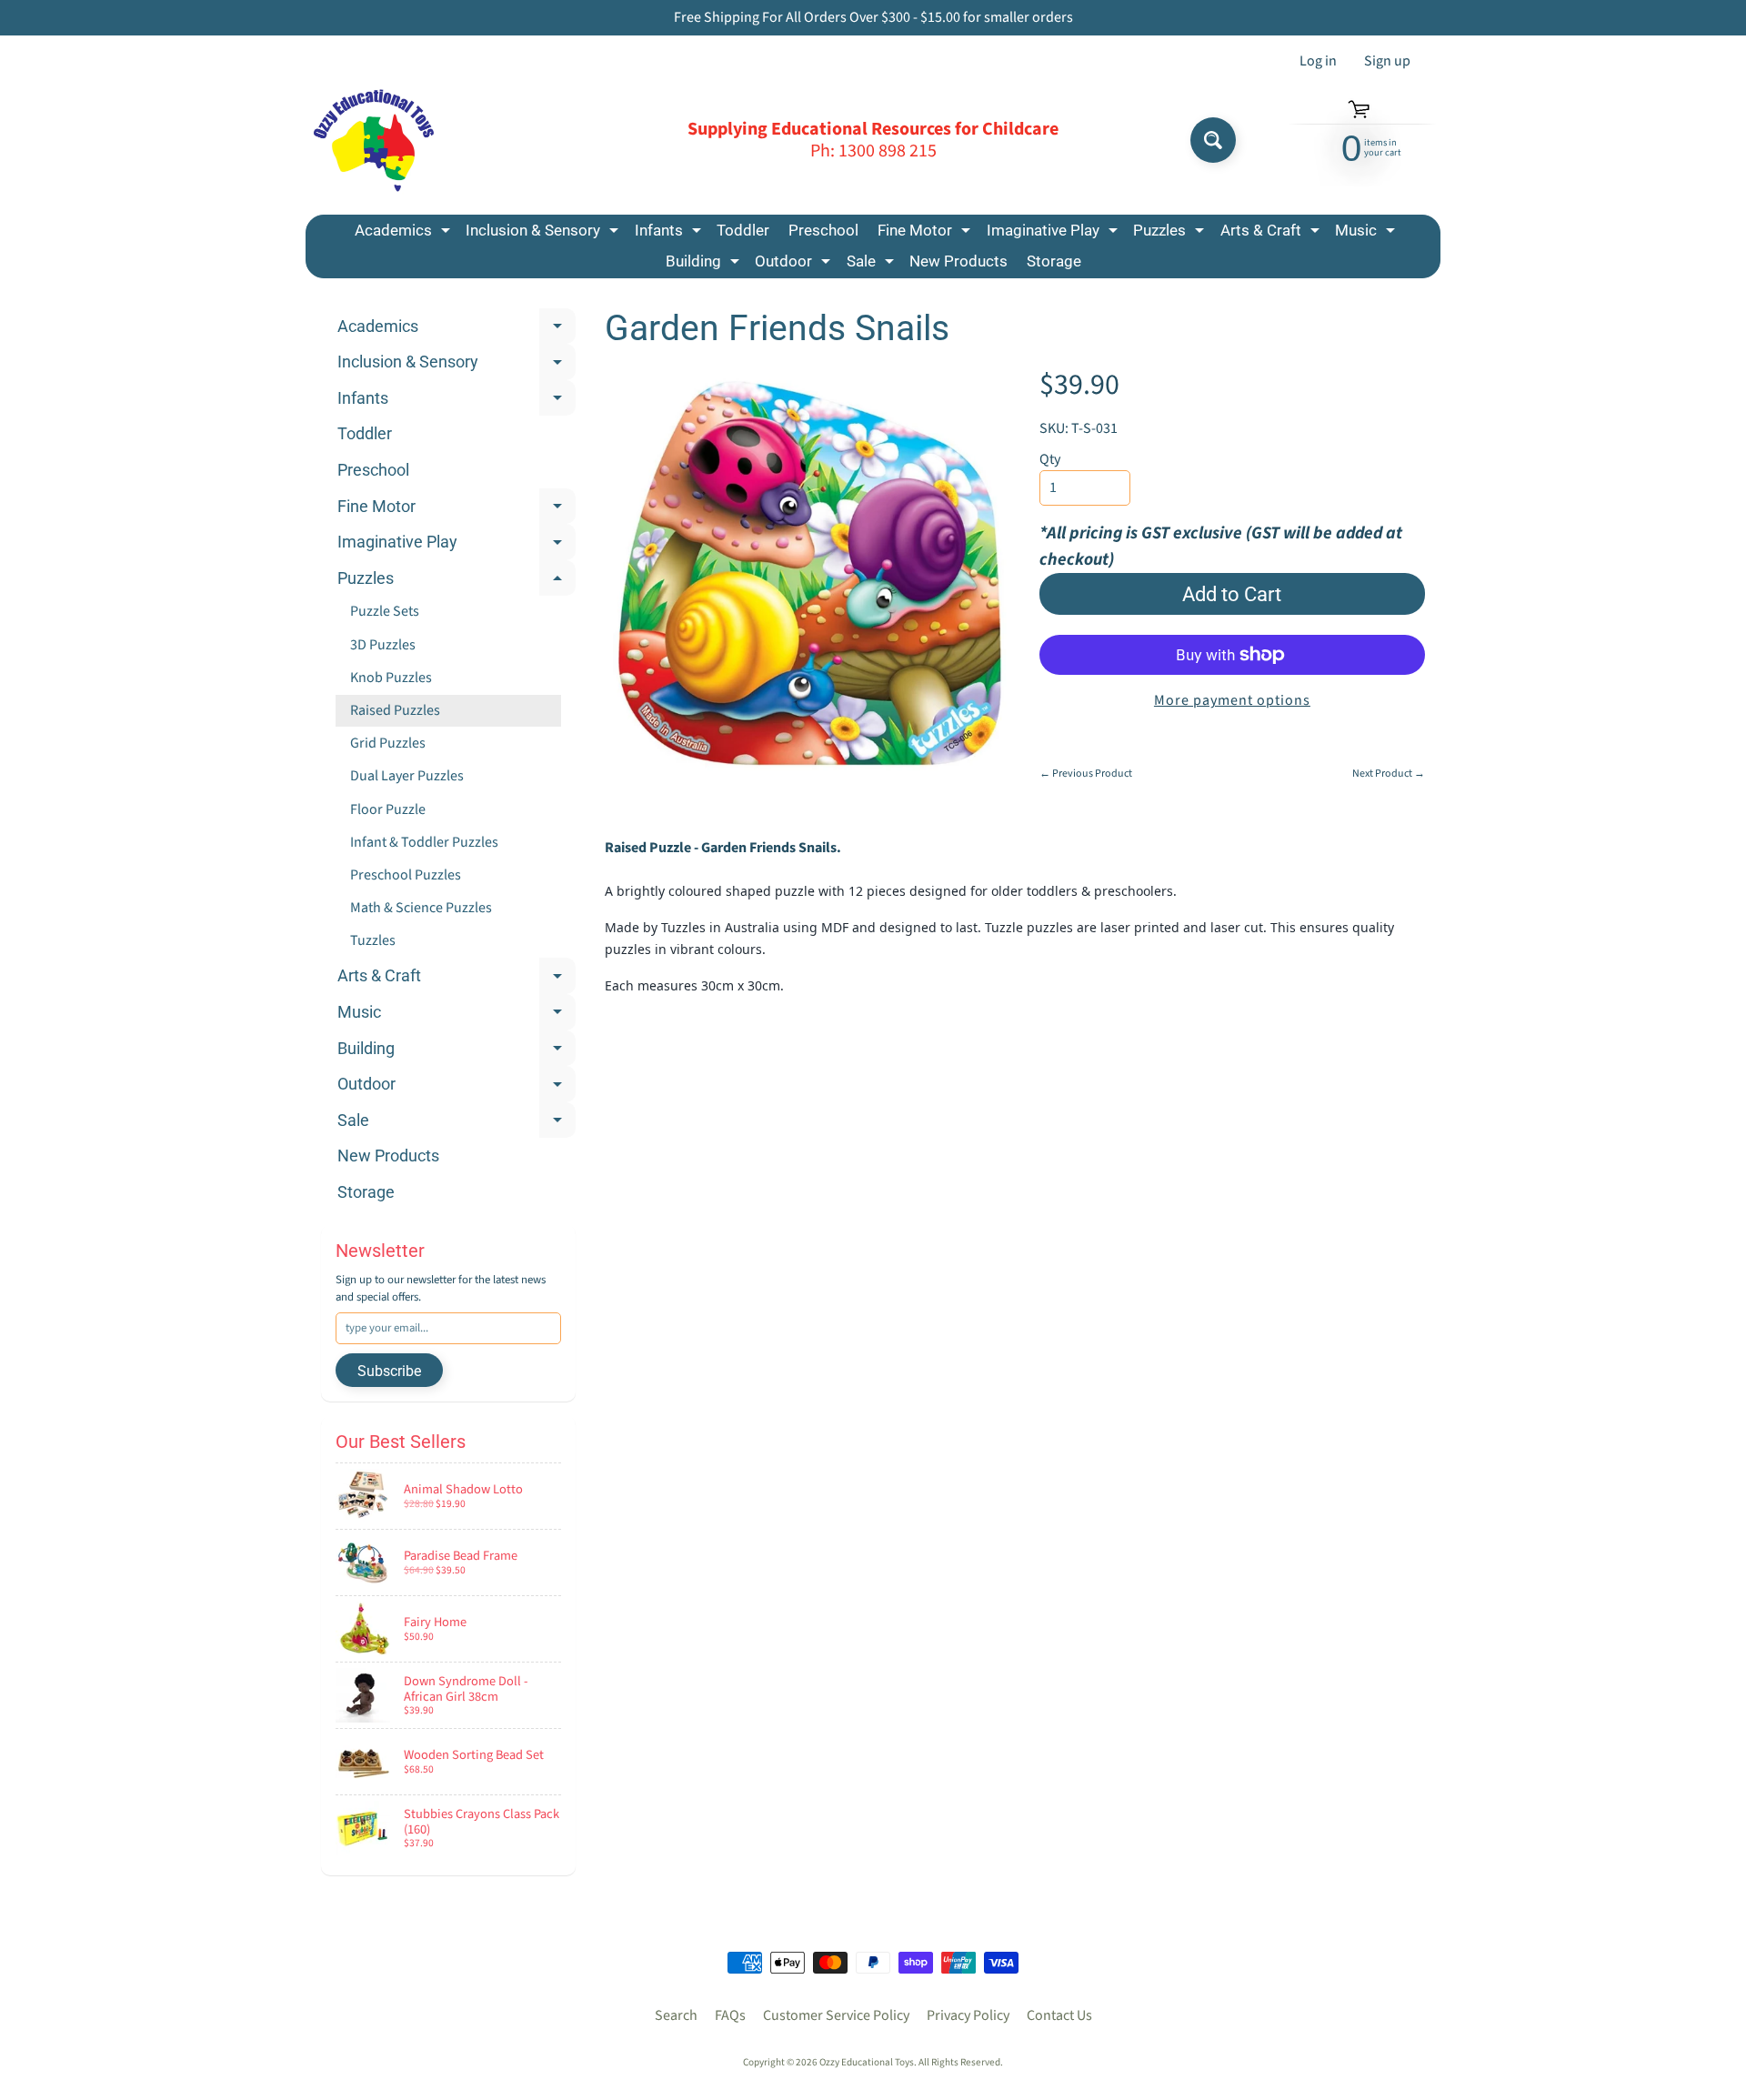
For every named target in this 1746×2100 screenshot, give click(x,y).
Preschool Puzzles (406, 875)
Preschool (823, 230)
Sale (873, 264)
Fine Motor (926, 233)
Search (676, 2015)
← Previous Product (1086, 774)
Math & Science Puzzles (421, 908)
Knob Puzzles (391, 678)
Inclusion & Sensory (544, 233)
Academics (405, 233)
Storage (1054, 261)
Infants (670, 233)
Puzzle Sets (385, 611)
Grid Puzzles (388, 743)
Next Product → (1389, 774)
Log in (1318, 61)
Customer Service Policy (836, 2015)
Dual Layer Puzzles (407, 776)
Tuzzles (373, 940)
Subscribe (389, 1371)
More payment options (1232, 700)
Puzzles (1171, 233)
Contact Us (1059, 2015)
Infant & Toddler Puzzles (424, 842)
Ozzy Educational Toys (867, 2062)
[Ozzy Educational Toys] (374, 141)
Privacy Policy (968, 2015)
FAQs (730, 2015)
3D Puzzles (383, 645)
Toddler (743, 230)
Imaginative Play (1054, 233)
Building (705, 264)
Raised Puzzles (395, 710)
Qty (1050, 459)
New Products (958, 261)
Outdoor (795, 264)
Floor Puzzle (388, 809)
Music (1367, 233)
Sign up (1387, 61)
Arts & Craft (1272, 233)
